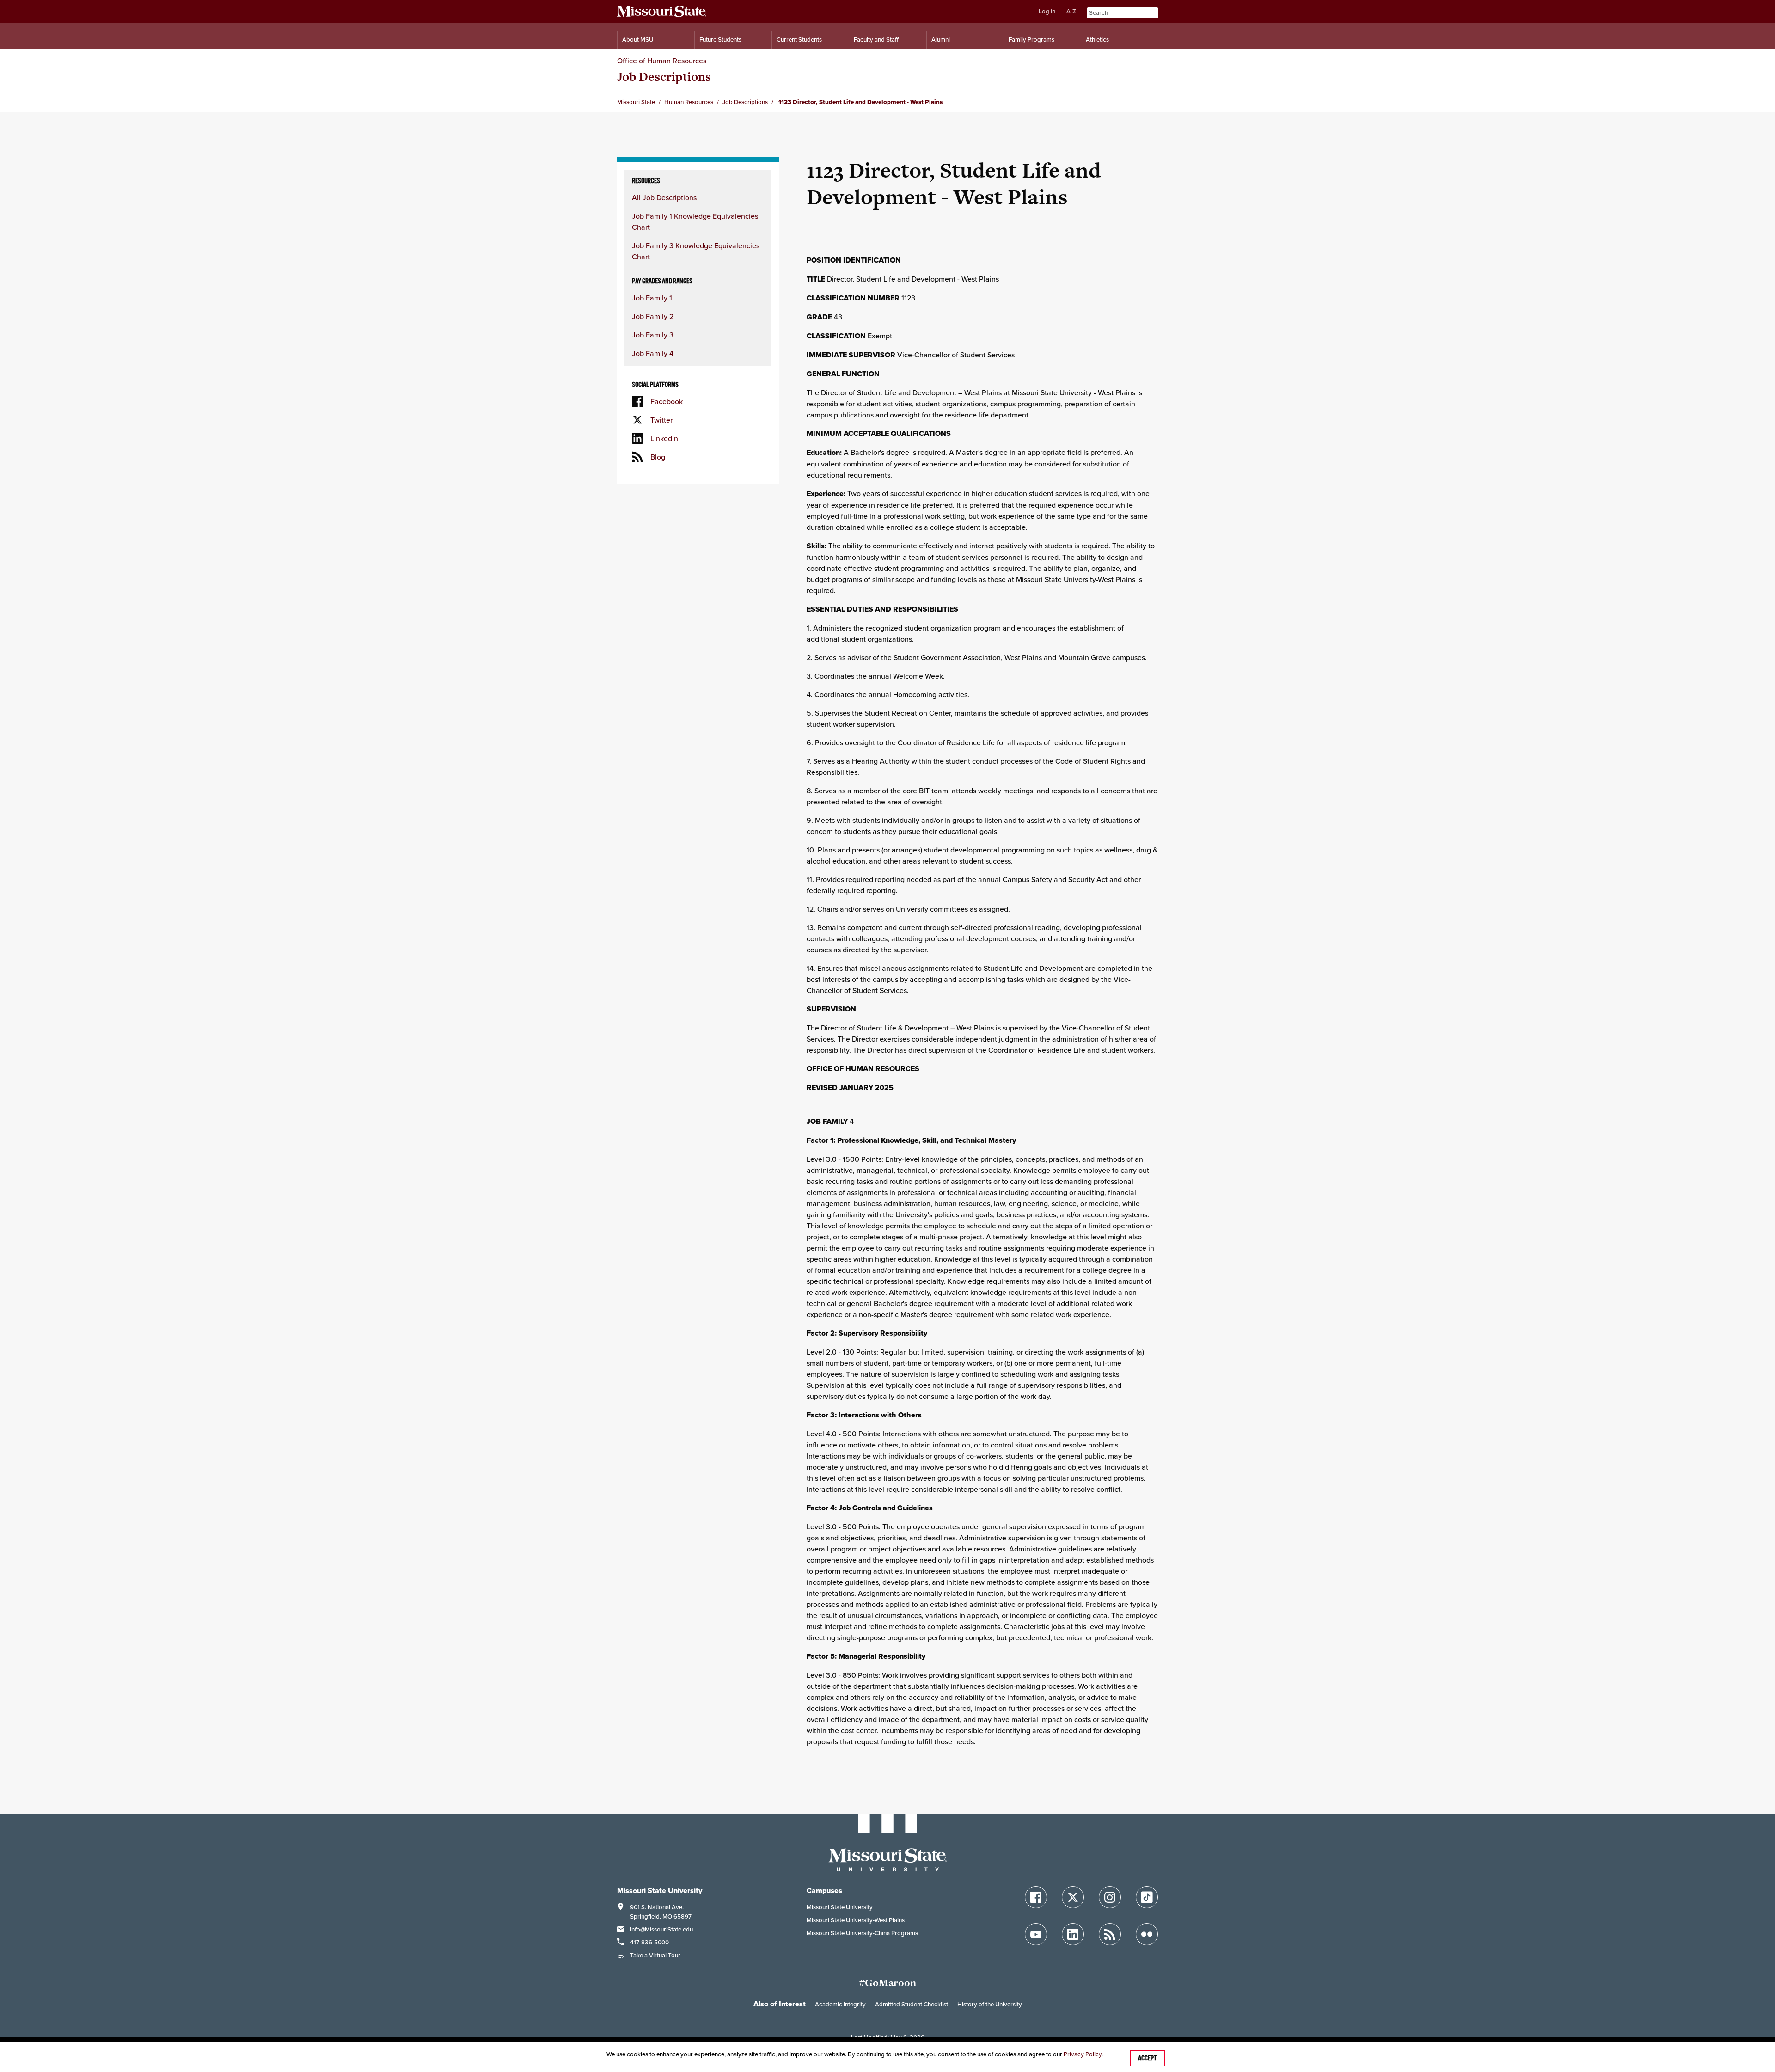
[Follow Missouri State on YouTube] (1036, 1934)
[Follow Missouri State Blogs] (1110, 1934)
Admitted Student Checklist (912, 2004)
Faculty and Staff (876, 40)
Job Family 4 (653, 353)
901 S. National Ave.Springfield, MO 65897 (661, 1912)
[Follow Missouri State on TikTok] (1147, 1897)
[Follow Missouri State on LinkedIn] (1073, 1934)
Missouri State (636, 102)
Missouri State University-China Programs (862, 1933)
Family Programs (1031, 40)
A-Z (1071, 11)
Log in (1047, 11)
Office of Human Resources (662, 61)
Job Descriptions (664, 77)
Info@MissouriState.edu (661, 1929)
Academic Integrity (840, 2004)
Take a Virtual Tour (655, 1955)
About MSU (638, 40)
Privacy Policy (1083, 2054)
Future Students (720, 40)
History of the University (990, 2004)
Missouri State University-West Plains (856, 1920)
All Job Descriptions (664, 197)
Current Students (799, 40)
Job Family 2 (653, 316)
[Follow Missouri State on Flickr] (1147, 1934)
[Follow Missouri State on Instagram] (1110, 1897)
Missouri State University (840, 1907)
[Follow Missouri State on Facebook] (1036, 1897)
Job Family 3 (653, 335)
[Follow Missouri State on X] (1073, 1897)
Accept (1147, 2058)
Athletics (1097, 40)
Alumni (941, 40)
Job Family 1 (652, 298)
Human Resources (689, 102)
